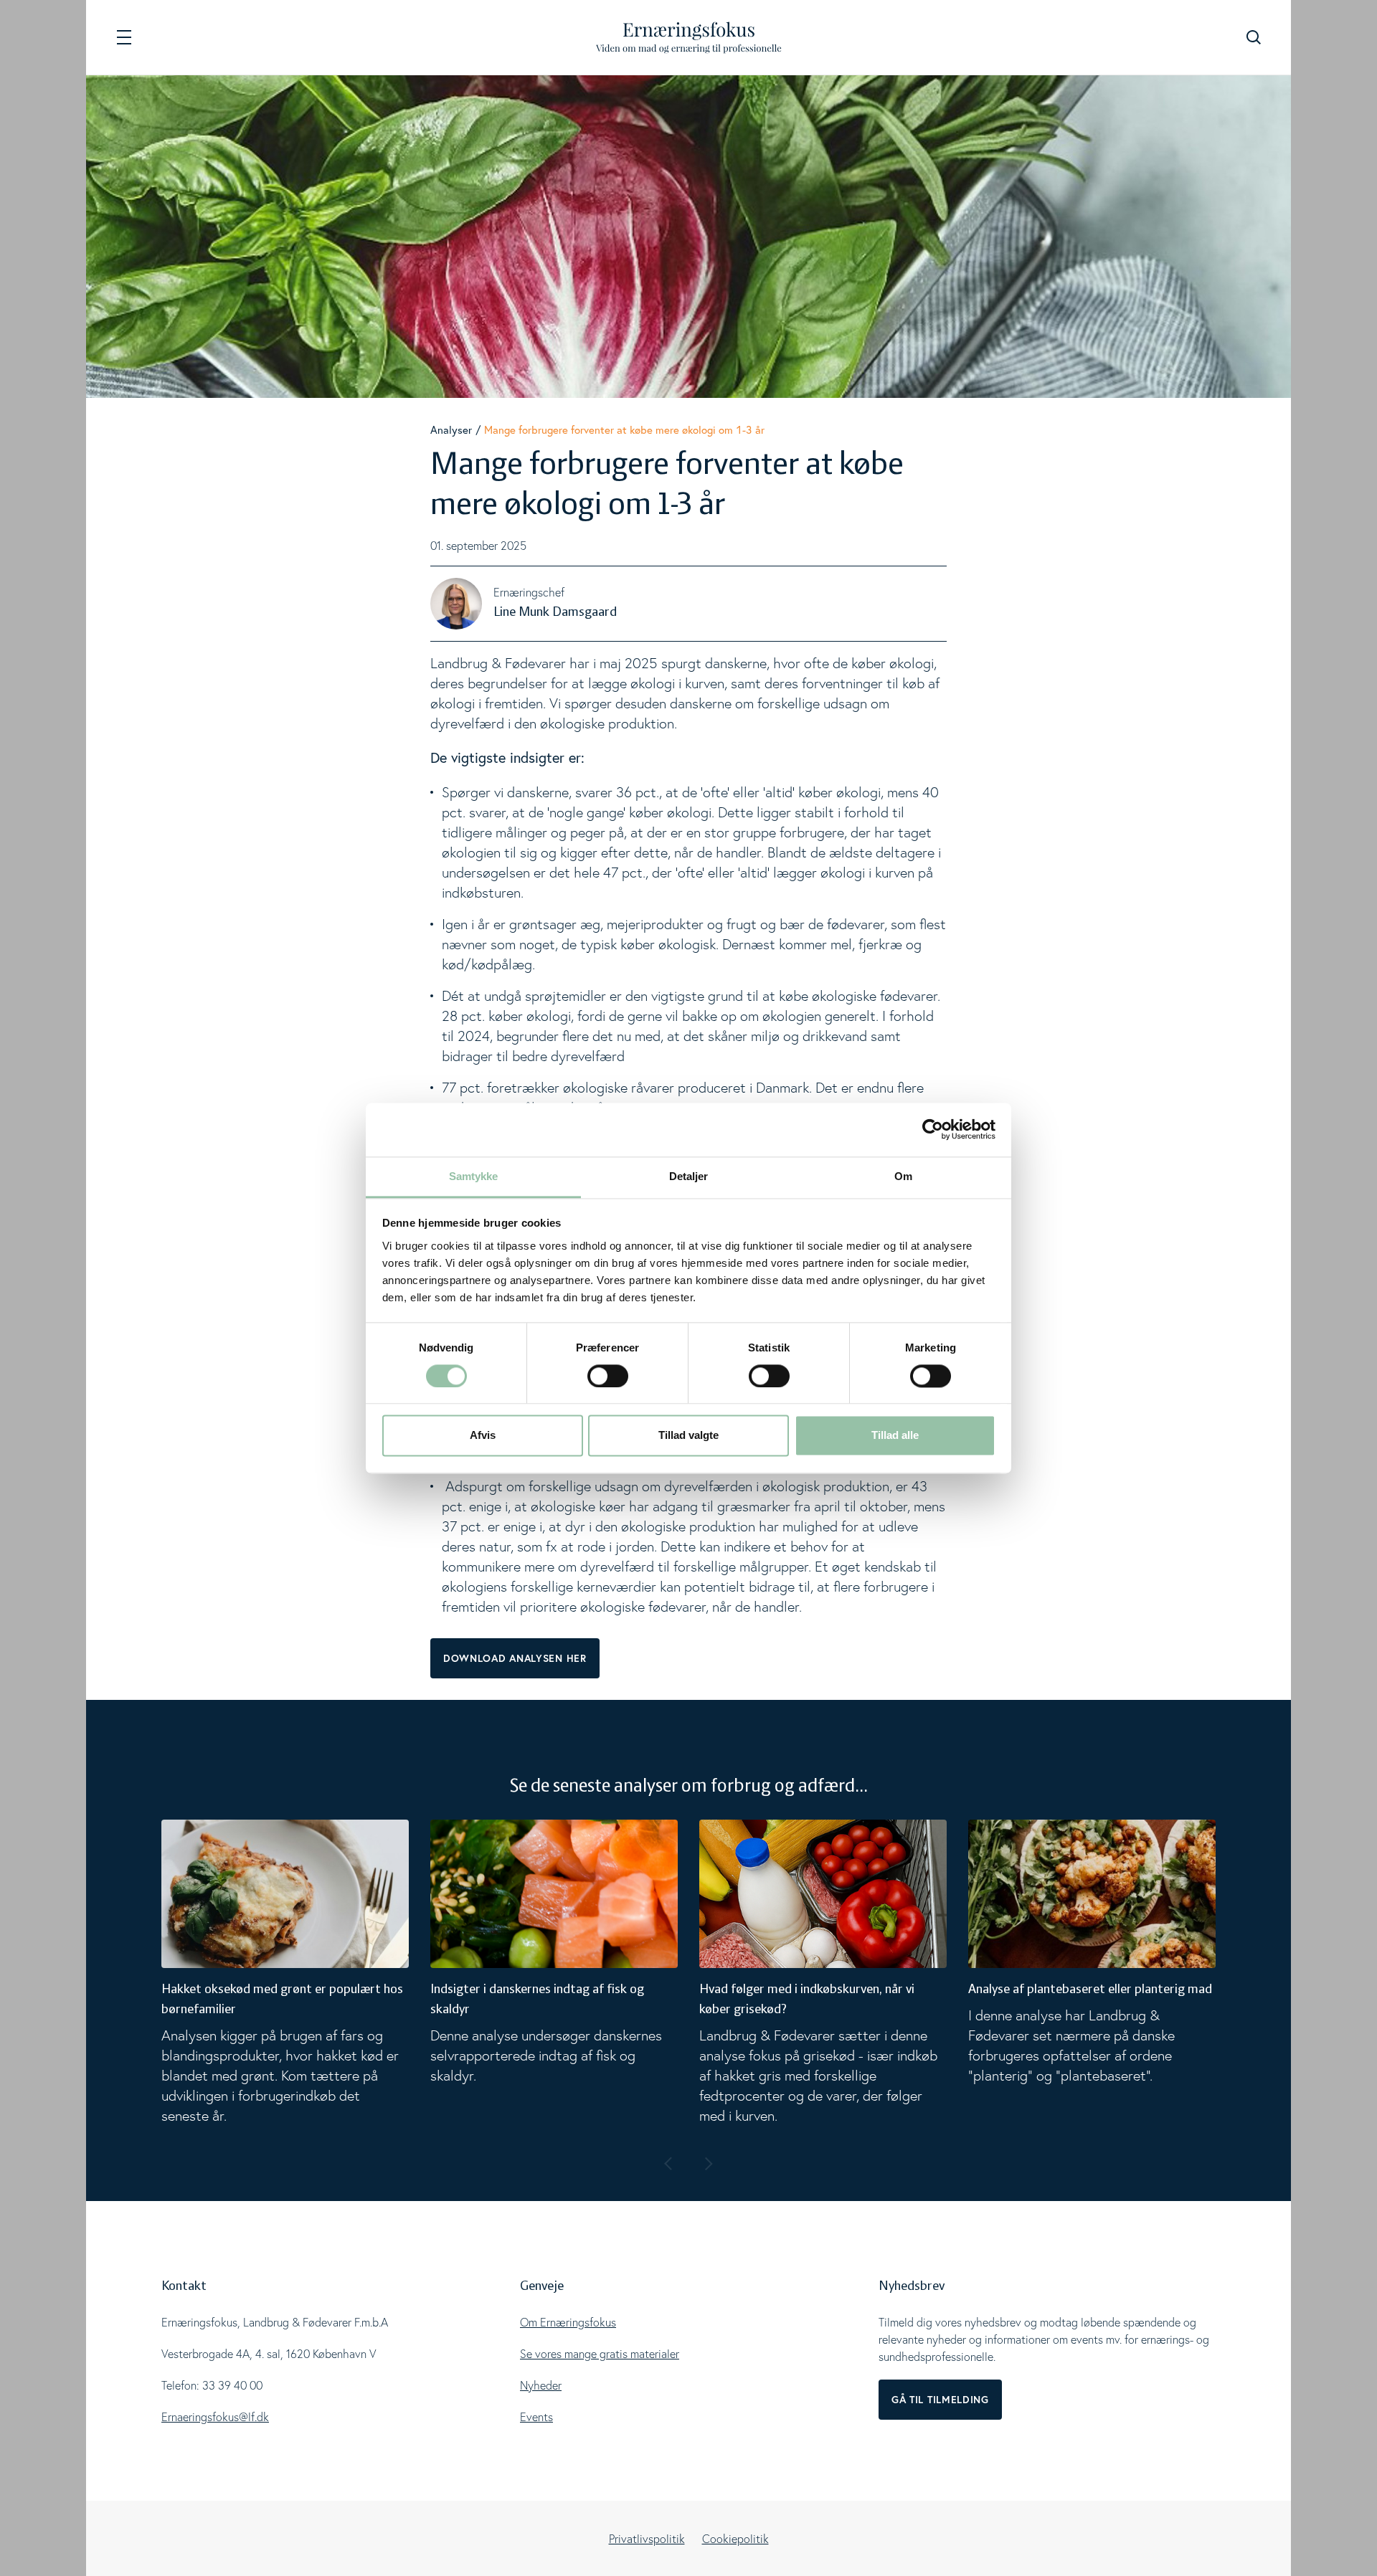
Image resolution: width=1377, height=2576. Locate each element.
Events (536, 2417)
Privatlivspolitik (647, 2539)
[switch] (608, 1376)
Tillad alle (895, 1436)
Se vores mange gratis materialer (600, 2354)
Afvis (483, 1436)
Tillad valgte (688, 1436)
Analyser (451, 429)
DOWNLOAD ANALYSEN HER (515, 1658)
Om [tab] (903, 1176)
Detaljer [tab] (689, 1176)
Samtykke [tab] (474, 1176)
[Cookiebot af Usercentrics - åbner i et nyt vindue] (933, 1129)
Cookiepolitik (735, 2539)
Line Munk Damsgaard (555, 612)
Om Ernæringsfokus (568, 2322)
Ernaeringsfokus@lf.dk (215, 2417)
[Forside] (689, 38)
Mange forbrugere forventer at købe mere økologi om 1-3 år (624, 429)
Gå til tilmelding (940, 2400)
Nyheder (541, 2385)
